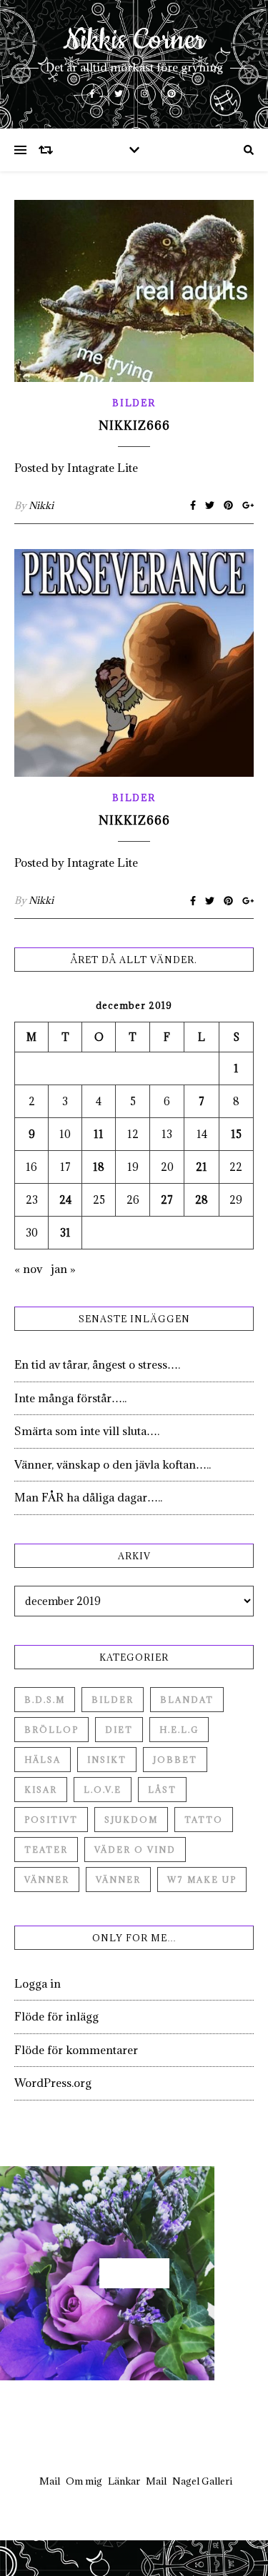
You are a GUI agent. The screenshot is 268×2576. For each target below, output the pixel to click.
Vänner (47, 1880)
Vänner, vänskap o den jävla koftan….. (113, 1464)
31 (65, 1233)
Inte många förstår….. (70, 1398)
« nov (28, 1269)
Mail (50, 2481)
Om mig (84, 2481)
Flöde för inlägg (56, 2016)
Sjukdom (131, 1820)
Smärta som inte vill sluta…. (87, 1431)
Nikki (41, 505)
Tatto (204, 1820)
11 (99, 1134)
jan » (63, 1269)
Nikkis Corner (134, 41)
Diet (119, 1730)
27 (167, 1200)
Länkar (124, 2481)
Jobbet (175, 1760)
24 (65, 1200)
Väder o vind (135, 1850)
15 (236, 1134)
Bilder (134, 403)
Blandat (187, 1700)
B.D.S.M (45, 1700)
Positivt (51, 1820)
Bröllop (51, 1730)
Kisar (41, 1790)
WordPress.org (53, 2083)
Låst (162, 1790)
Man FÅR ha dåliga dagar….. (88, 1497)
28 (202, 1200)
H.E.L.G (179, 1730)
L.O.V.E (103, 1790)
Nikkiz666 (134, 426)
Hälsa (43, 1760)
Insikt (107, 1760)
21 (202, 1167)
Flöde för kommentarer (76, 2050)
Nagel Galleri (202, 2481)
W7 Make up (202, 1880)
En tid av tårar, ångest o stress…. (97, 1364)
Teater (46, 1850)
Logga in (38, 1983)
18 (99, 1167)
